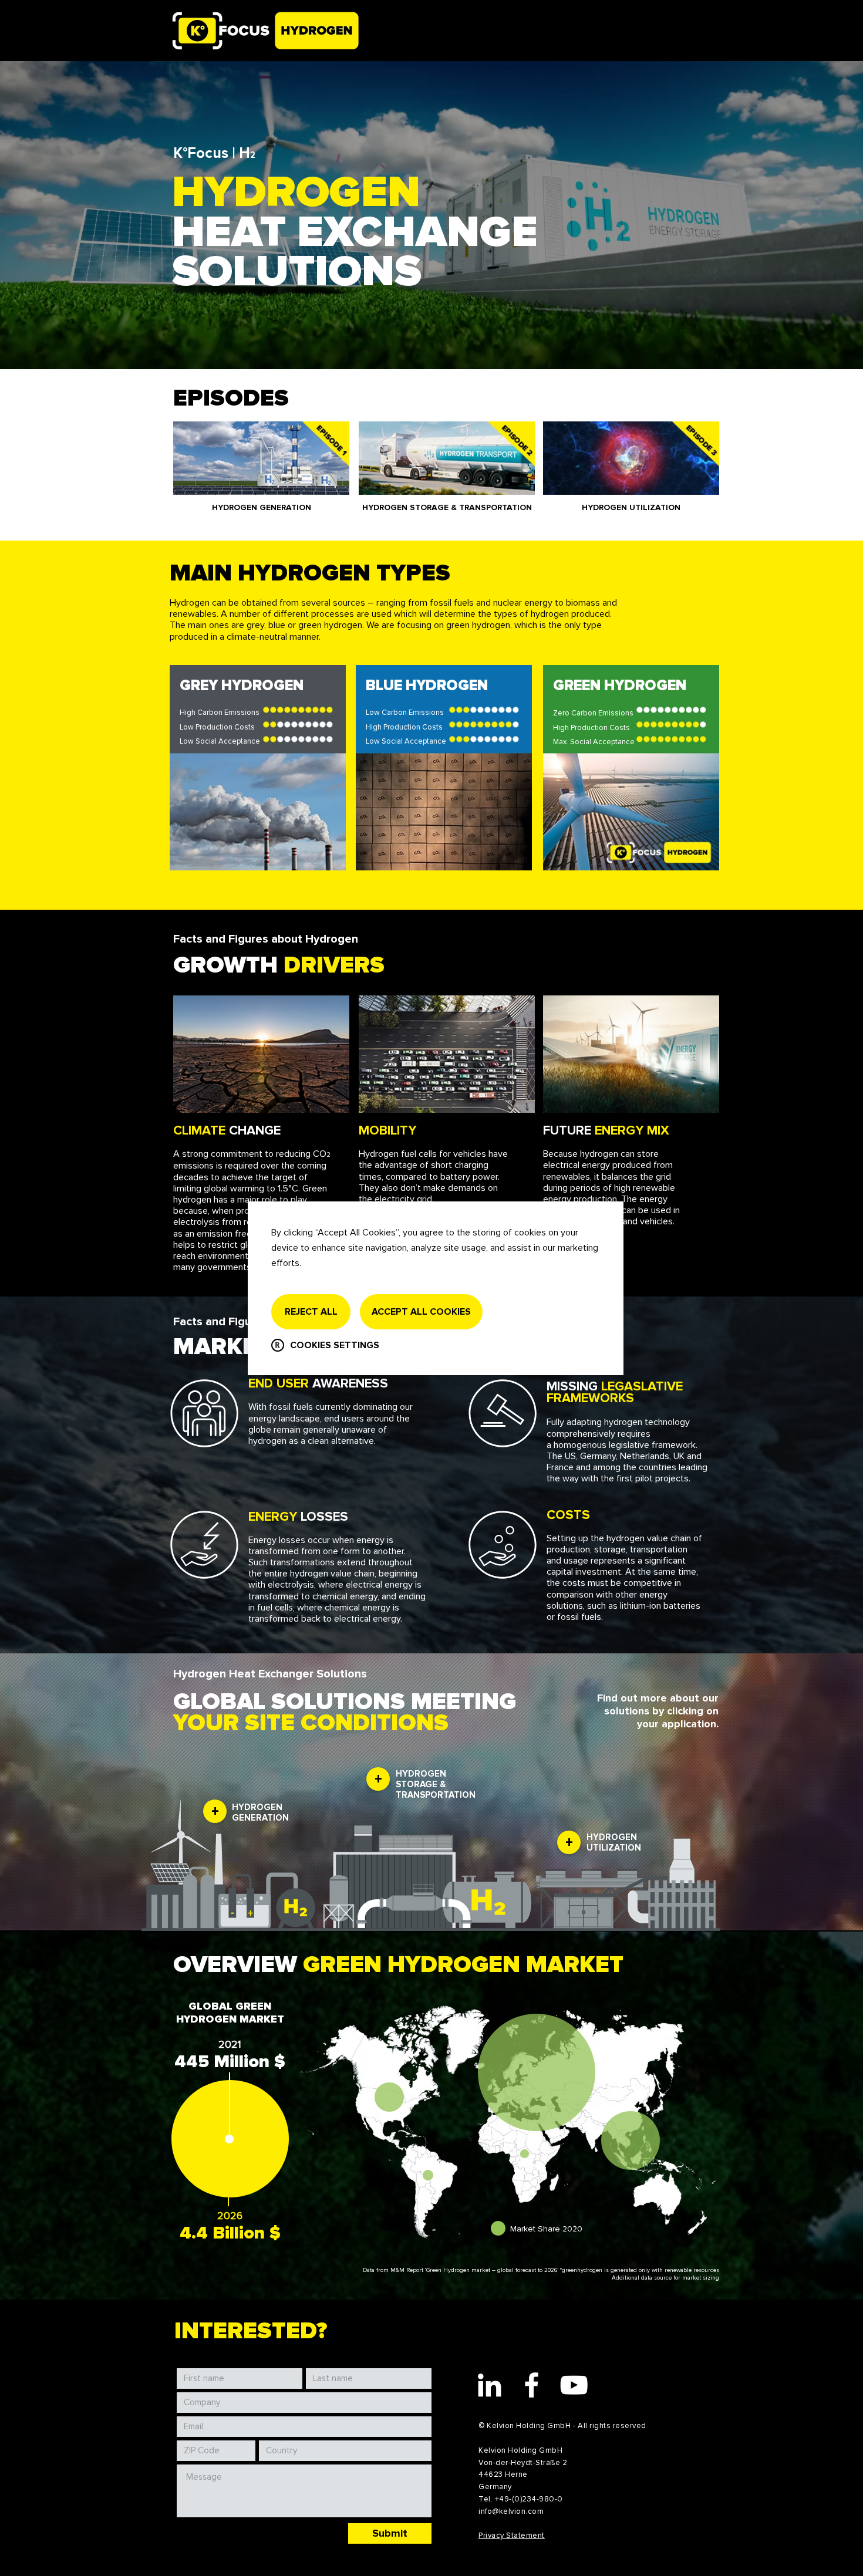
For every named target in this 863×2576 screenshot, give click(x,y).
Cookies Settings (335, 1345)
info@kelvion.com (511, 2511)
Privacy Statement (512, 2536)
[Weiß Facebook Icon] (532, 2385)
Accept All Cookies (421, 1312)
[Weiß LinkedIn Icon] (489, 2385)
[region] (258, 774)
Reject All (311, 1312)
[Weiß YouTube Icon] (574, 2385)
